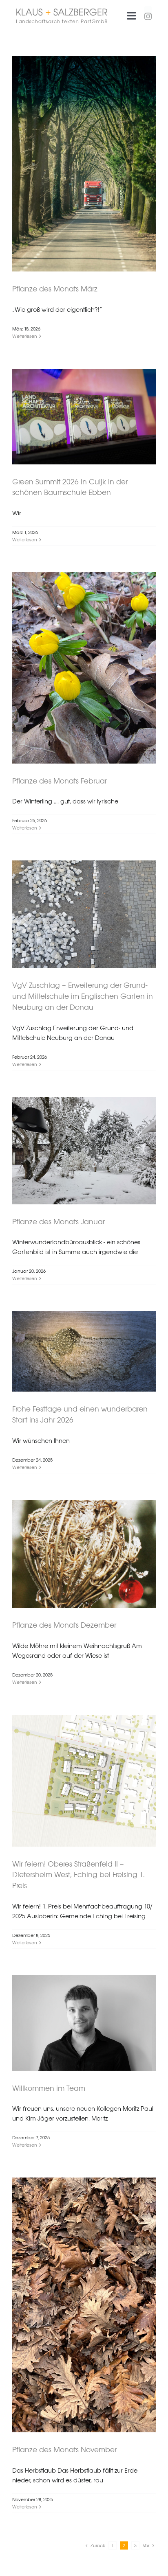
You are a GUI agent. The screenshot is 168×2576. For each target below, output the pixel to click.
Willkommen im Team (49, 2088)
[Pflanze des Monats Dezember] (84, 1554)
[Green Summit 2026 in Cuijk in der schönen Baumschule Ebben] (84, 417)
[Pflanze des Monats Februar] (84, 668)
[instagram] (148, 13)
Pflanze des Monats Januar (59, 1222)
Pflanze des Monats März (55, 289)
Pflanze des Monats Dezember (64, 1625)
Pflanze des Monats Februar (60, 781)
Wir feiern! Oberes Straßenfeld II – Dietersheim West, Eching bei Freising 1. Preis (78, 1875)
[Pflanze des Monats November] (84, 2305)
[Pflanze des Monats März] (84, 164)
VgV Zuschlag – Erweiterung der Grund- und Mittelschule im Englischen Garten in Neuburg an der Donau (83, 996)
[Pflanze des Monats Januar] (84, 1151)
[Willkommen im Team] (84, 2023)
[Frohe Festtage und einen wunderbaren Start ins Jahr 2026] (84, 1351)
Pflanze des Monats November (64, 2450)
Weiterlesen (25, 336)
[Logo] (62, 12)
